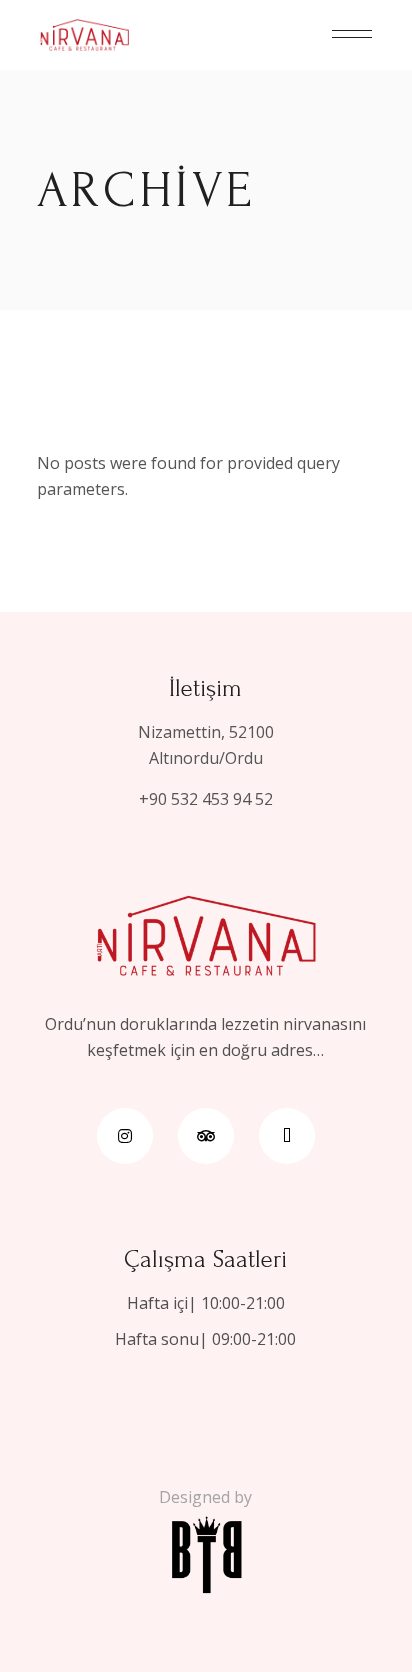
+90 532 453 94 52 (206, 799)
